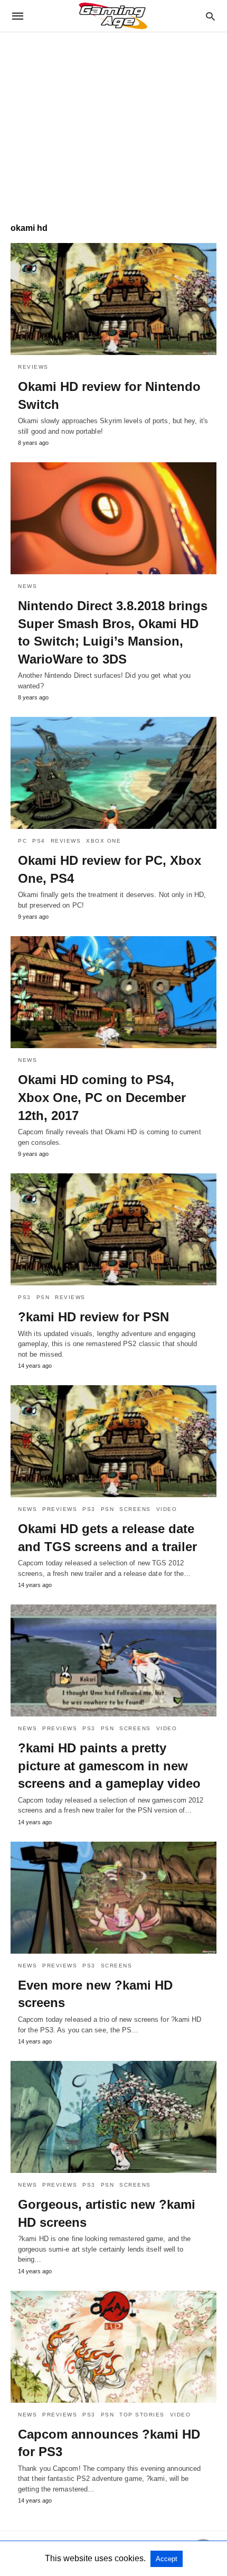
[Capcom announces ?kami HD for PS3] (113, 2347)
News (27, 586)
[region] (113, 122)
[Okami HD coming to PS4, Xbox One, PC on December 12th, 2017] (113, 992)
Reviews (33, 367)
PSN (43, 1297)
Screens (135, 1509)
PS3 (25, 1297)
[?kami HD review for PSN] (113, 1229)
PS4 (39, 841)
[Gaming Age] (113, 16)
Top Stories (142, 2415)
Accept (167, 2559)
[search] (210, 16)
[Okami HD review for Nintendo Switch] (113, 299)
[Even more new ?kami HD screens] (113, 1898)
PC (22, 841)
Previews (60, 1509)
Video (167, 1509)
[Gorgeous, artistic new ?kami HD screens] (113, 2117)
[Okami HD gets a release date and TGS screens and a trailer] (113, 1441)
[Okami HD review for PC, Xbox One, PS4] (113, 773)
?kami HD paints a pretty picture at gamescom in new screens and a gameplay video (109, 1766)
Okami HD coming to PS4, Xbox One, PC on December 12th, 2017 (102, 1097)
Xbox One (103, 841)
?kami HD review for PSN (93, 1317)
